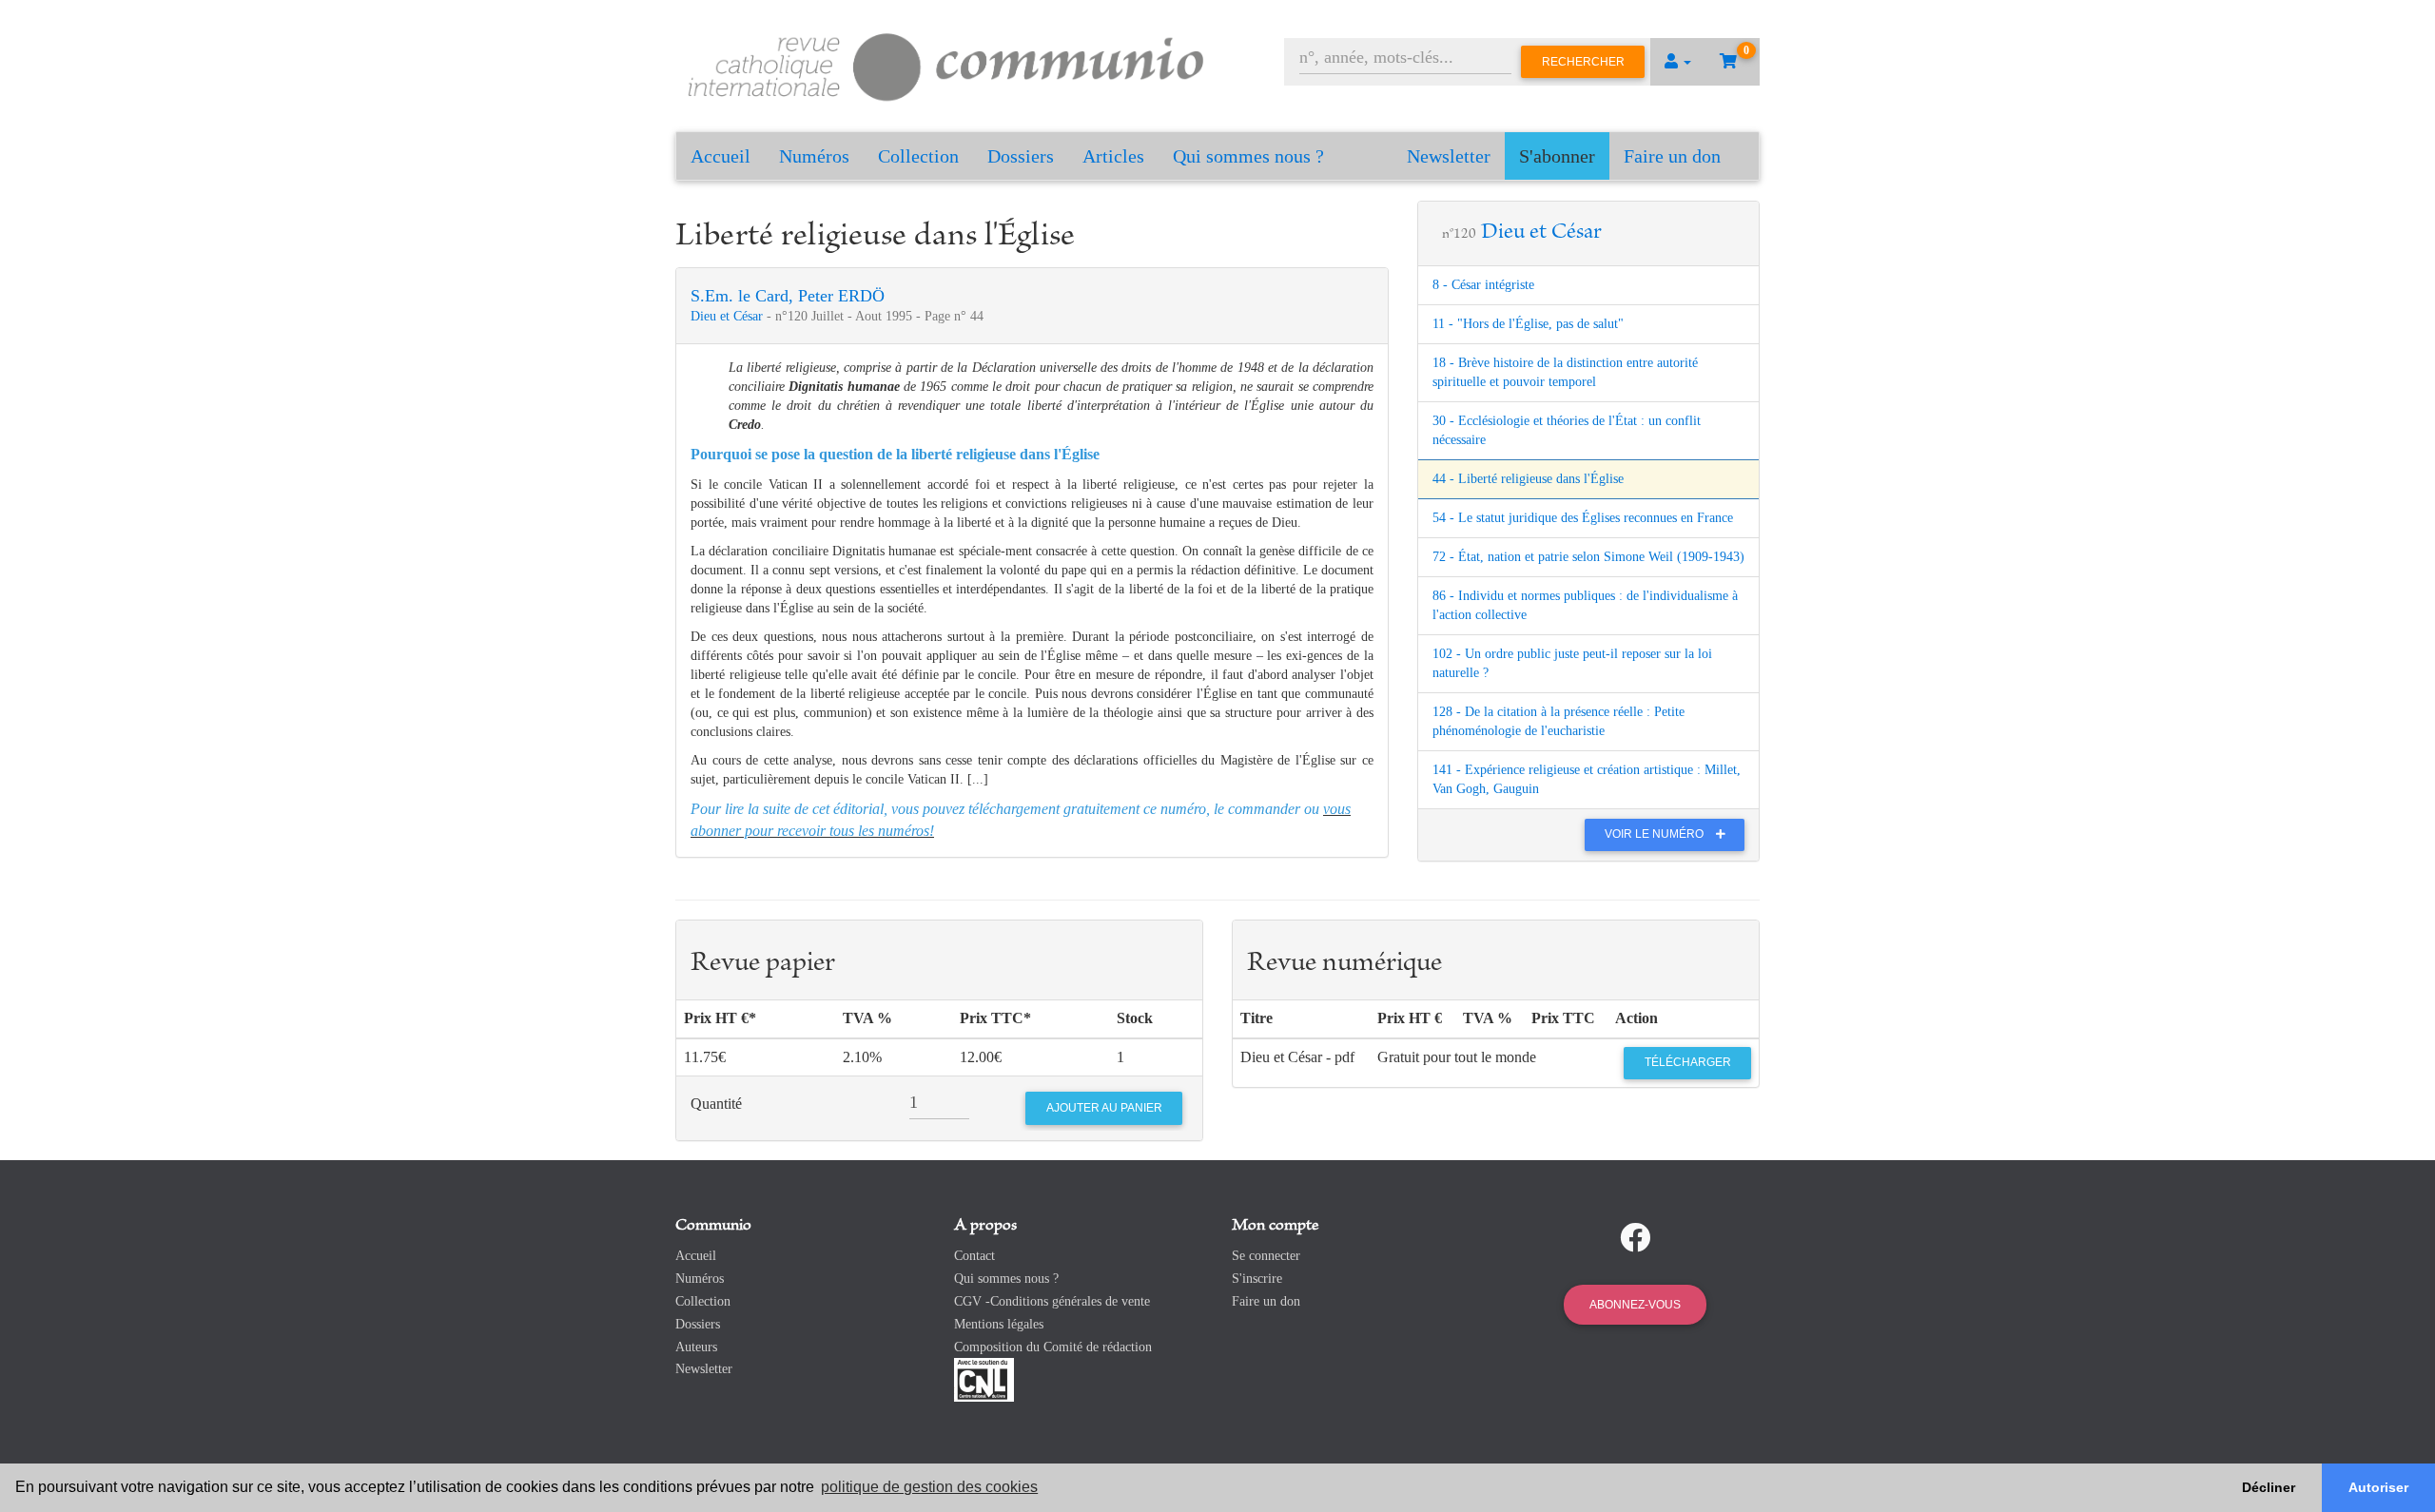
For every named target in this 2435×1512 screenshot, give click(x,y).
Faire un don (1672, 156)
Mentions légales (999, 1324)
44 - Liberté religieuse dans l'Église (1528, 479)
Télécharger (1688, 1062)
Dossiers (1021, 156)
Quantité (716, 1104)
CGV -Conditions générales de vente (1052, 1301)
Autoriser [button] (2378, 1487)
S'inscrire (1257, 1279)
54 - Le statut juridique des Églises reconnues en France (1583, 518)
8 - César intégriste (1483, 285)
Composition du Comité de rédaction (1053, 1347)
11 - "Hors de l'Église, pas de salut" (1528, 324)
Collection (918, 156)
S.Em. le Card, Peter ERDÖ (788, 296)
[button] (1678, 62)
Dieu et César (729, 316)
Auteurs (696, 1347)
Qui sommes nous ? (1248, 156)
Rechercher (1583, 62)
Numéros (814, 156)
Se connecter (1266, 1256)
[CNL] (984, 1379)
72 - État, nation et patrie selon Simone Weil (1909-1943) (1588, 557)
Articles (1113, 156)
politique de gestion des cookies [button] (929, 1487)
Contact (974, 1256)
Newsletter (1449, 156)
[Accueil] (946, 64)
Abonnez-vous (1635, 1305)
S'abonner (1557, 156)
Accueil (721, 156)
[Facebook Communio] (1635, 1238)
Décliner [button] (2269, 1487)
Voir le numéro (1656, 834)
